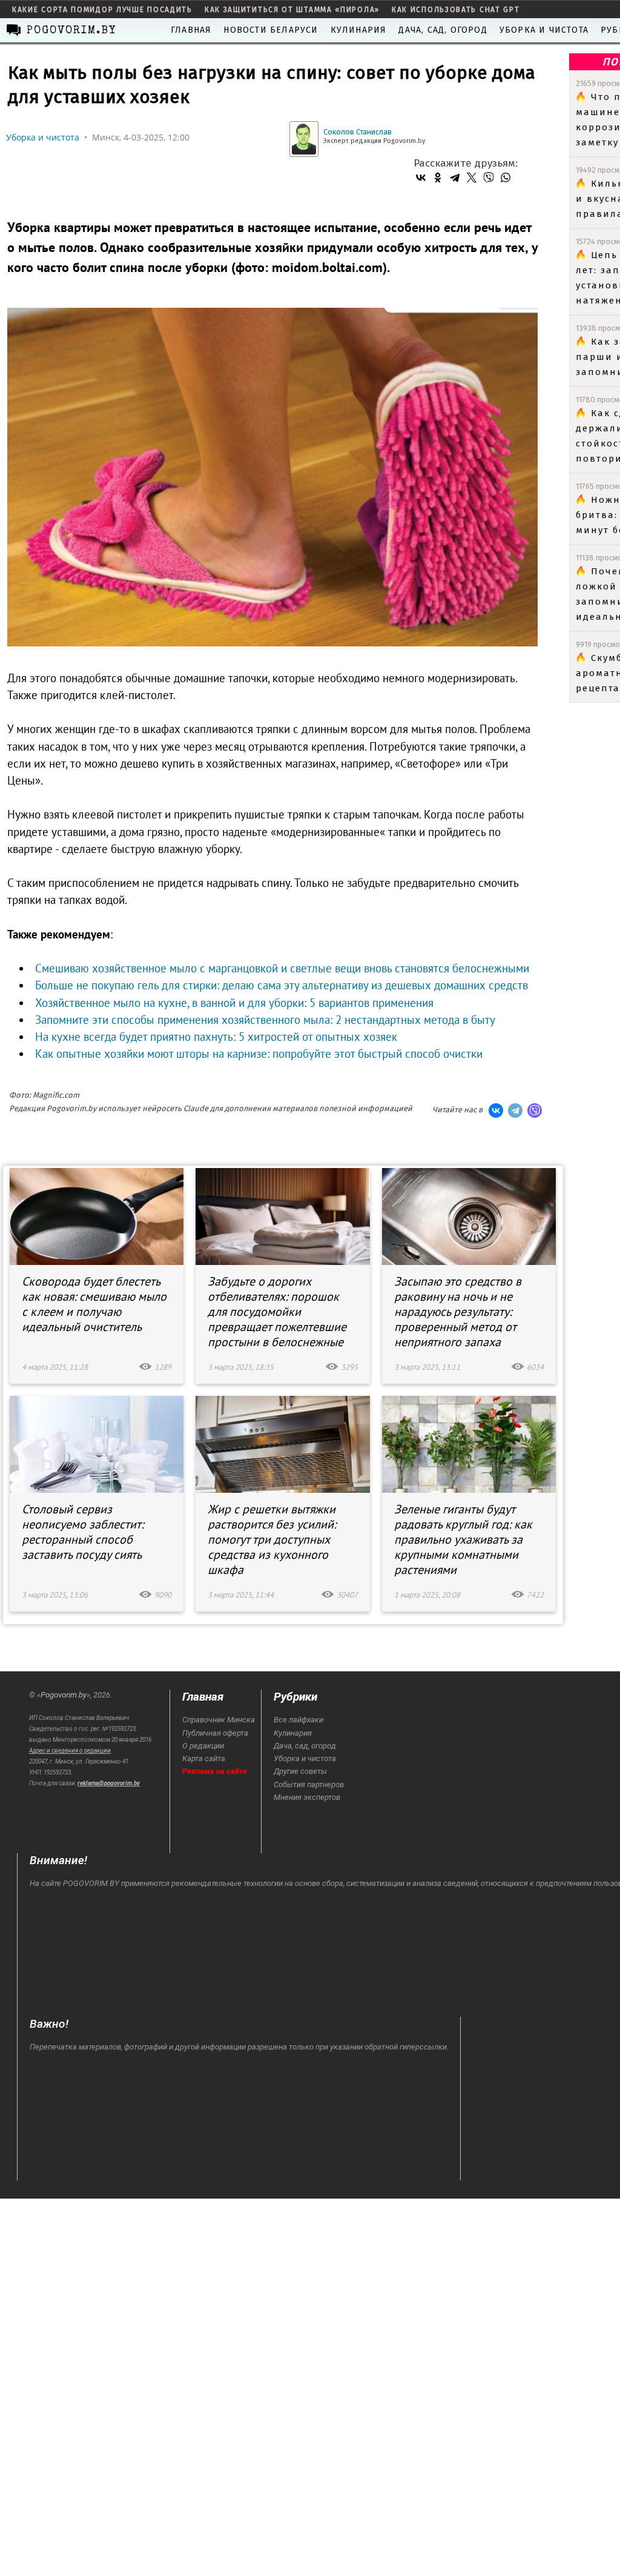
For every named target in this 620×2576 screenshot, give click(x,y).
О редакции (203, 1746)
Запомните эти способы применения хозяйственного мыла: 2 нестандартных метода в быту (265, 1020)
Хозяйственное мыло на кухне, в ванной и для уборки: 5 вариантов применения (234, 1003)
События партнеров (309, 1784)
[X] (472, 178)
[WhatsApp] (506, 178)
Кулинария (359, 30)
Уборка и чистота (544, 30)
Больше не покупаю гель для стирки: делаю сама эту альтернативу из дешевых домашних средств (282, 985)
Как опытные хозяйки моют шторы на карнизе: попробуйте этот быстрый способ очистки (259, 1054)
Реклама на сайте (215, 1771)
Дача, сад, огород (443, 30)
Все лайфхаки (298, 1720)
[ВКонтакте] (421, 178)
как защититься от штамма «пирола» (292, 10)
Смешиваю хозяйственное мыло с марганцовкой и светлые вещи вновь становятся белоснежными (282, 968)
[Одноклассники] (438, 178)
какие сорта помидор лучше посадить (102, 10)
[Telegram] (455, 178)
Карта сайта (204, 1758)
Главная (191, 30)
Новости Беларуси (271, 30)
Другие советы (300, 1771)
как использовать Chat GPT (456, 10)
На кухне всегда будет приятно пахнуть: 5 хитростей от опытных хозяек (216, 1037)
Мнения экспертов (307, 1797)
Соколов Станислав (358, 132)
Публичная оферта (215, 1733)
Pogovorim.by (64, 1695)
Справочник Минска (219, 1720)
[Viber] (489, 178)
